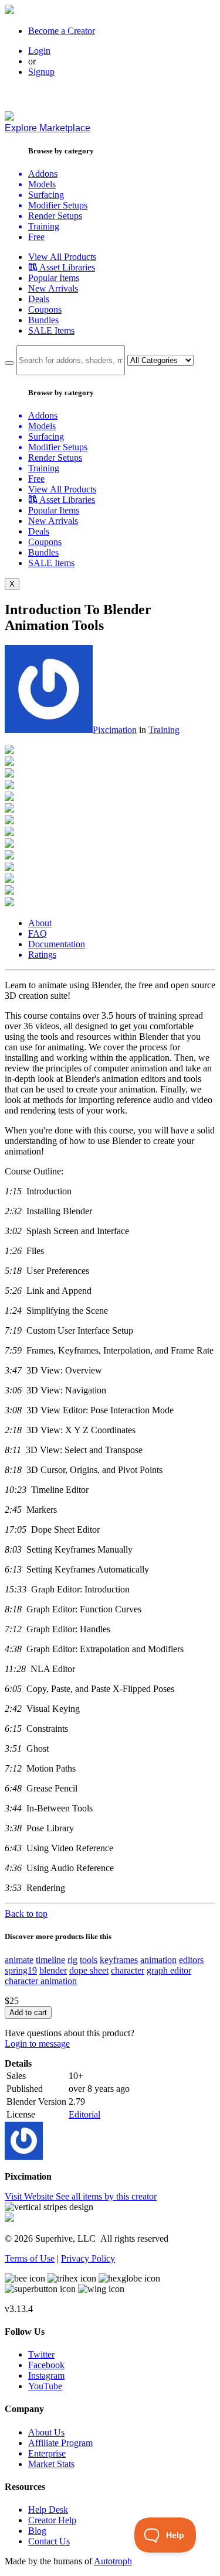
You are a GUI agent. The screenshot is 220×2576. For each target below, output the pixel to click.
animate (19, 1960)
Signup (41, 72)
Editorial (84, 2114)
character (128, 1970)
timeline (50, 1960)
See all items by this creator (106, 2196)
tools (89, 1960)
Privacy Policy (88, 2258)
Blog (37, 2531)
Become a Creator (62, 31)
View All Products (62, 257)
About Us (46, 2432)
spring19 (21, 1970)
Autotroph (113, 2561)
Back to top (26, 1914)
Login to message (37, 2044)
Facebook (46, 2365)
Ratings (42, 955)
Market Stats (51, 2464)
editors (191, 1960)
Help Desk (48, 2510)
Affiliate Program (60, 2443)
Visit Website (30, 2196)
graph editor (169, 1970)
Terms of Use (30, 2258)
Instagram (46, 2375)
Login (39, 51)
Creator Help (52, 2520)
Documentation (57, 944)
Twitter (41, 2354)
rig (72, 1960)
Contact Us (49, 2541)
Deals (39, 299)
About (40, 923)
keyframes (119, 1960)
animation (158, 1960)
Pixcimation (115, 730)
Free (36, 237)
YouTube (45, 2386)
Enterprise (47, 2453)
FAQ (38, 934)
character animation (41, 1981)
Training (164, 730)
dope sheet (89, 1970)
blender (53, 1970)
